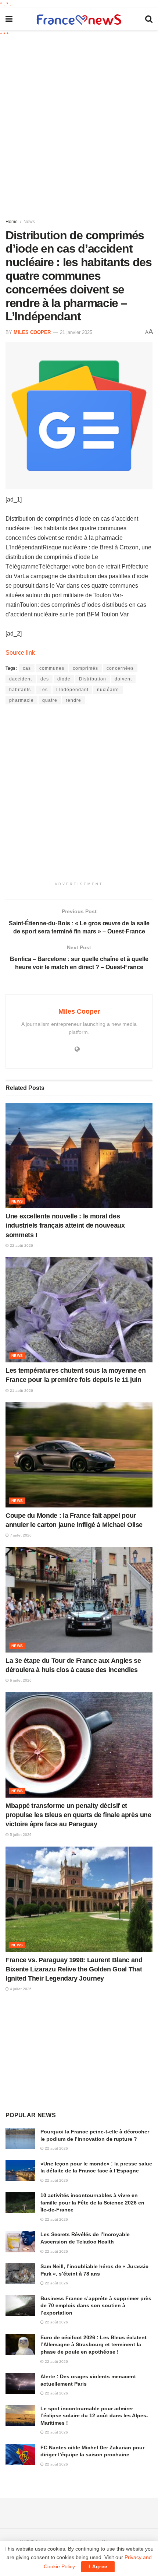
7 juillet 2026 (20, 1535)
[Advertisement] (79, 125)
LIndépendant (72, 690)
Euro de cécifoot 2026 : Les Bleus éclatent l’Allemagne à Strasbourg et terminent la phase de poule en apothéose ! (94, 2345)
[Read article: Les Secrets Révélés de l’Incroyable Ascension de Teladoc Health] (20, 2241)
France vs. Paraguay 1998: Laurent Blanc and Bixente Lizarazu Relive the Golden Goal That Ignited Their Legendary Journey (74, 1969)
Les (44, 690)
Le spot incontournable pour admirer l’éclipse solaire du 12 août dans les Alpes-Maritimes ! (94, 2416)
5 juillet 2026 (20, 1835)
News (29, 222)
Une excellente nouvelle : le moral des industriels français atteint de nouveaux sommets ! (65, 1225)
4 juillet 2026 (20, 1989)
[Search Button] (149, 19)
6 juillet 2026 (20, 1680)
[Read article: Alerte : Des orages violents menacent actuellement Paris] (20, 2384)
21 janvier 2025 (76, 332)
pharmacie (21, 700)
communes (52, 668)
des (45, 679)
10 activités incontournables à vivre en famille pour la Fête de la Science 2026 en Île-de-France (92, 2202)
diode (64, 679)
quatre (50, 700)
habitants (20, 690)
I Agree (98, 2567)
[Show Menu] (9, 19)
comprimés (85, 668)
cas (27, 668)
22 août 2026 (21, 1245)
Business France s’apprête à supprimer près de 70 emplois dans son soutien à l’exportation (96, 2306)
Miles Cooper (32, 332)
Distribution (93, 679)
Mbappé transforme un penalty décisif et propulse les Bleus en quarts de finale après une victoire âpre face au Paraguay (78, 1815)
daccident (21, 679)
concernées (120, 668)
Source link (20, 653)
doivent (123, 679)
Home (12, 222)
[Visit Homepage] (79, 19)
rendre (73, 700)
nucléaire (108, 690)
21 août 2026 (21, 1391)
